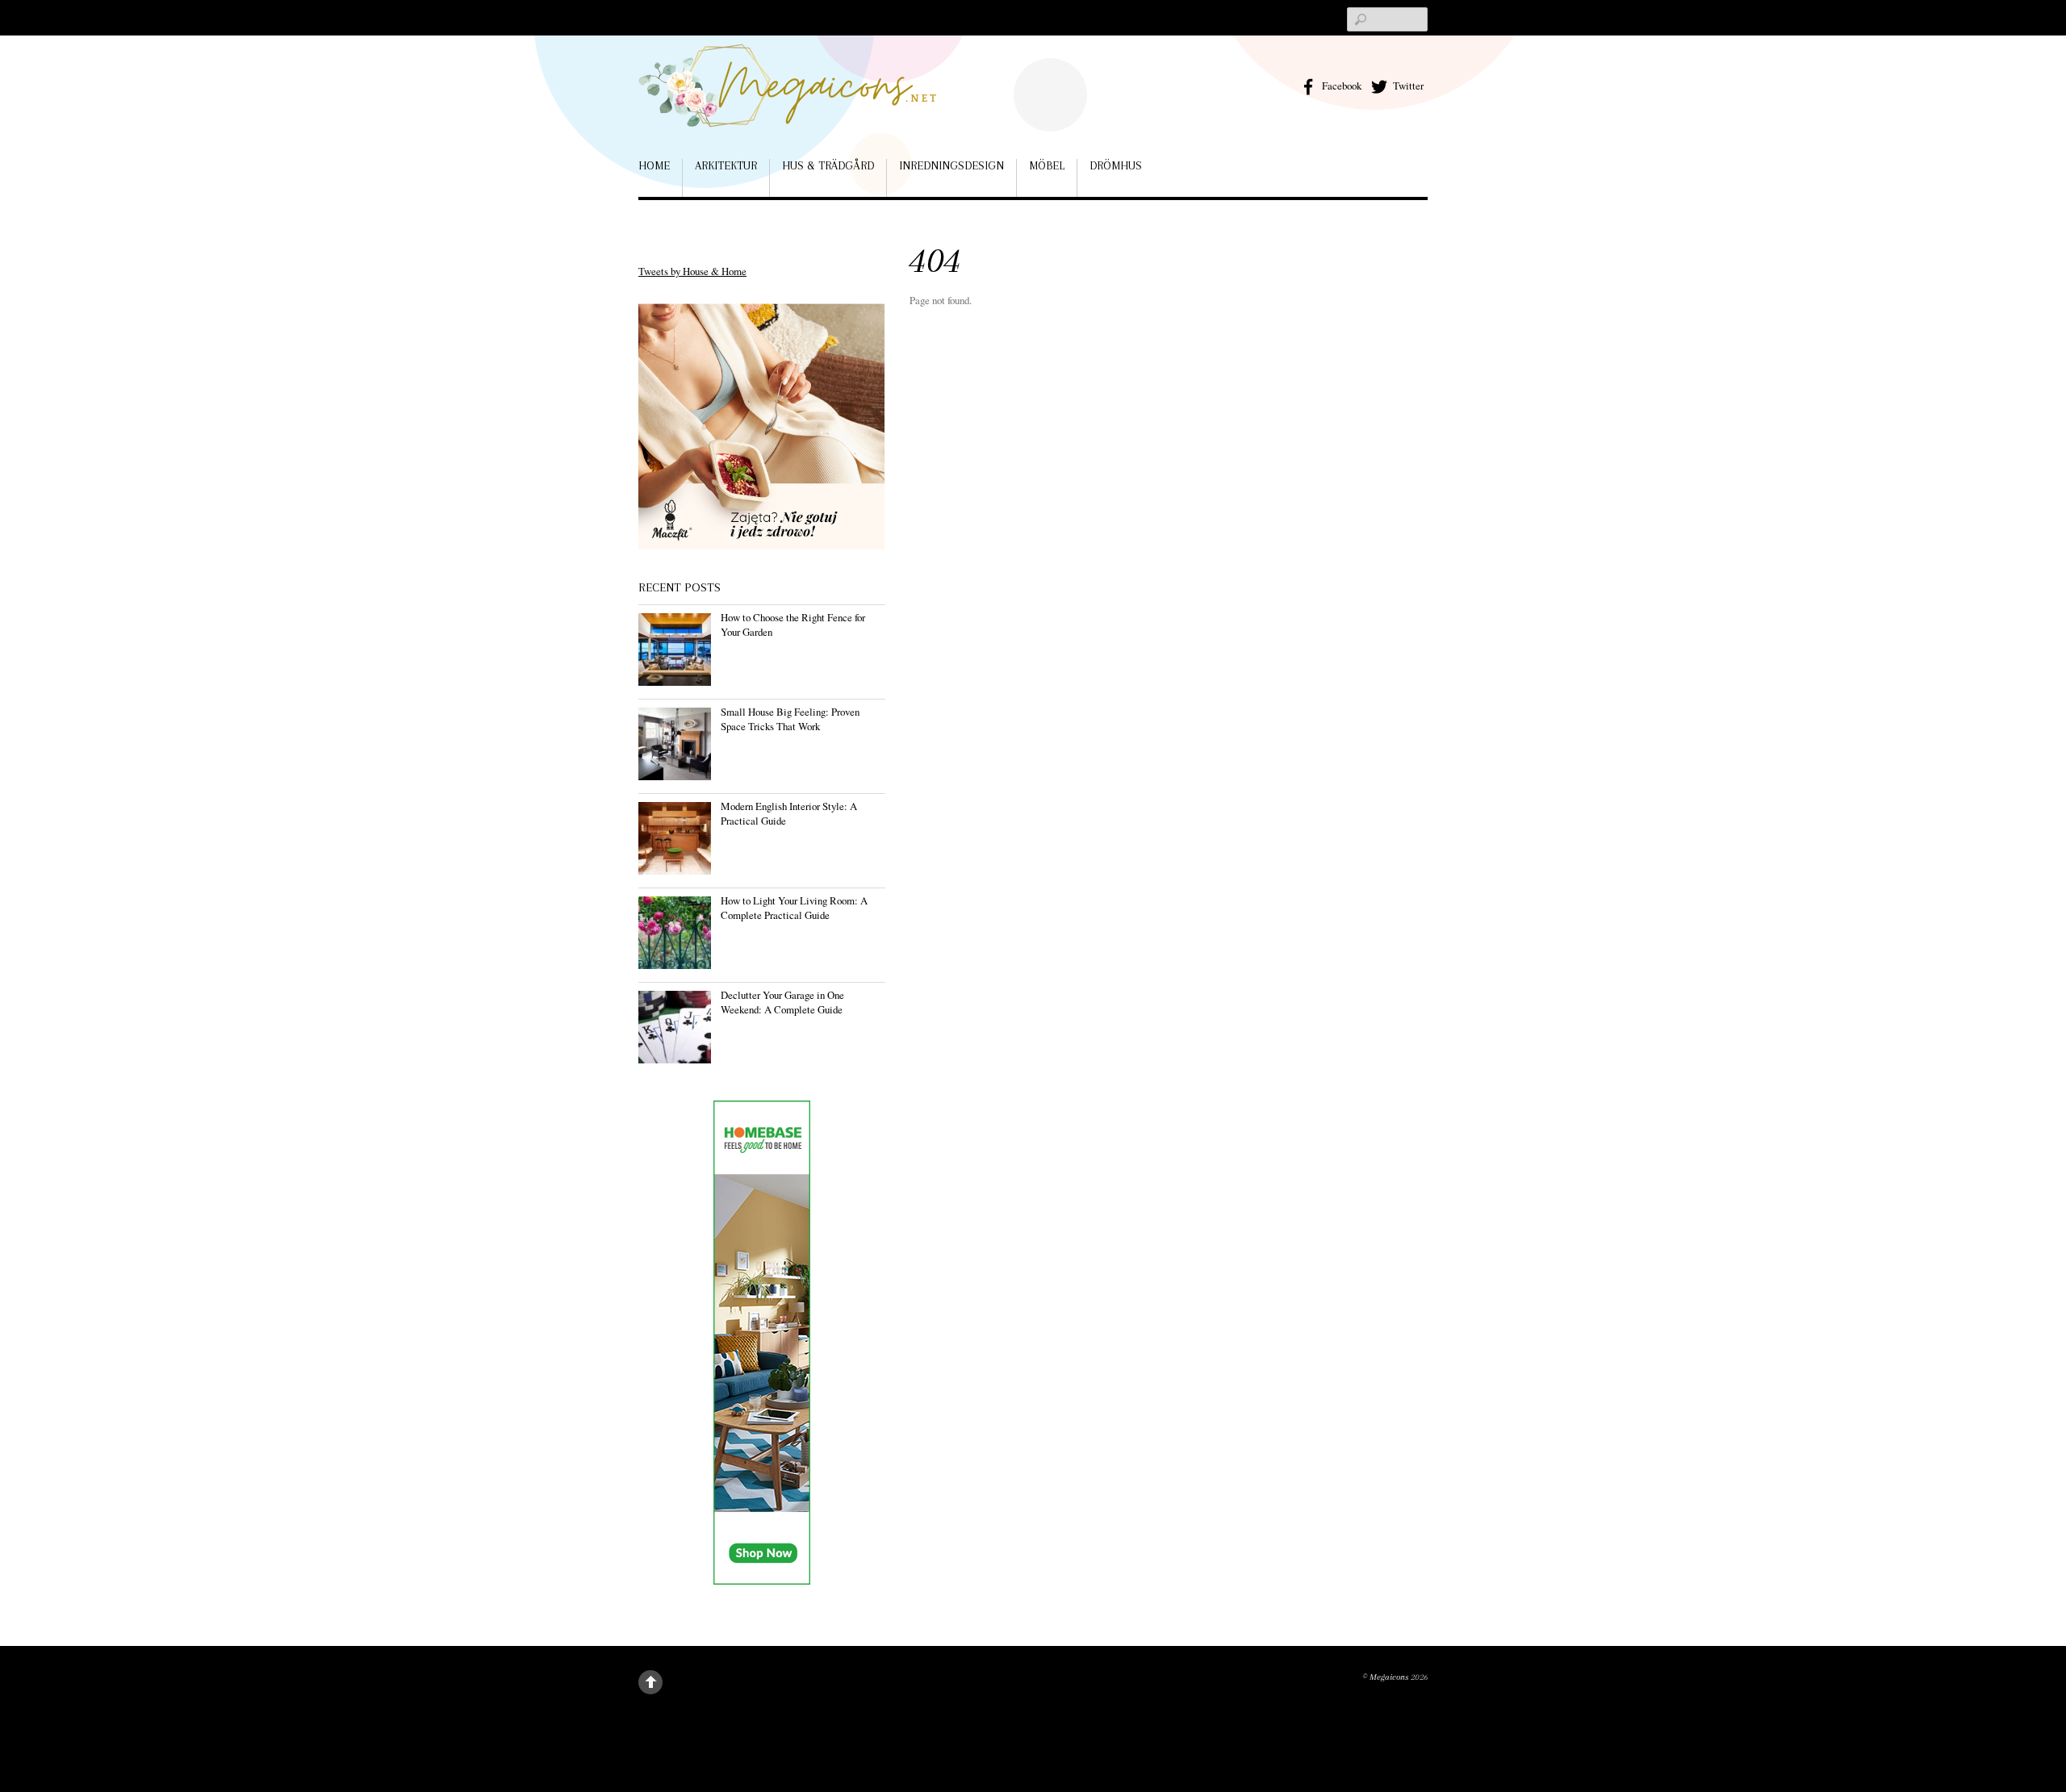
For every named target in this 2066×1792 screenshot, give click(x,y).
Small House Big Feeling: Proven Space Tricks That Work (790, 719)
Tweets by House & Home (692, 271)
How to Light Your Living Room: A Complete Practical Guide (794, 908)
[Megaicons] (788, 104)
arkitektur (726, 165)
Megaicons (1389, 1677)
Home (654, 165)
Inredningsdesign (951, 165)
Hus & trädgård (828, 165)
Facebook (1340, 86)
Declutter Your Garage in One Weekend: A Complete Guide (782, 1002)
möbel (1047, 165)
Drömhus (1116, 165)
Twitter (1407, 86)
